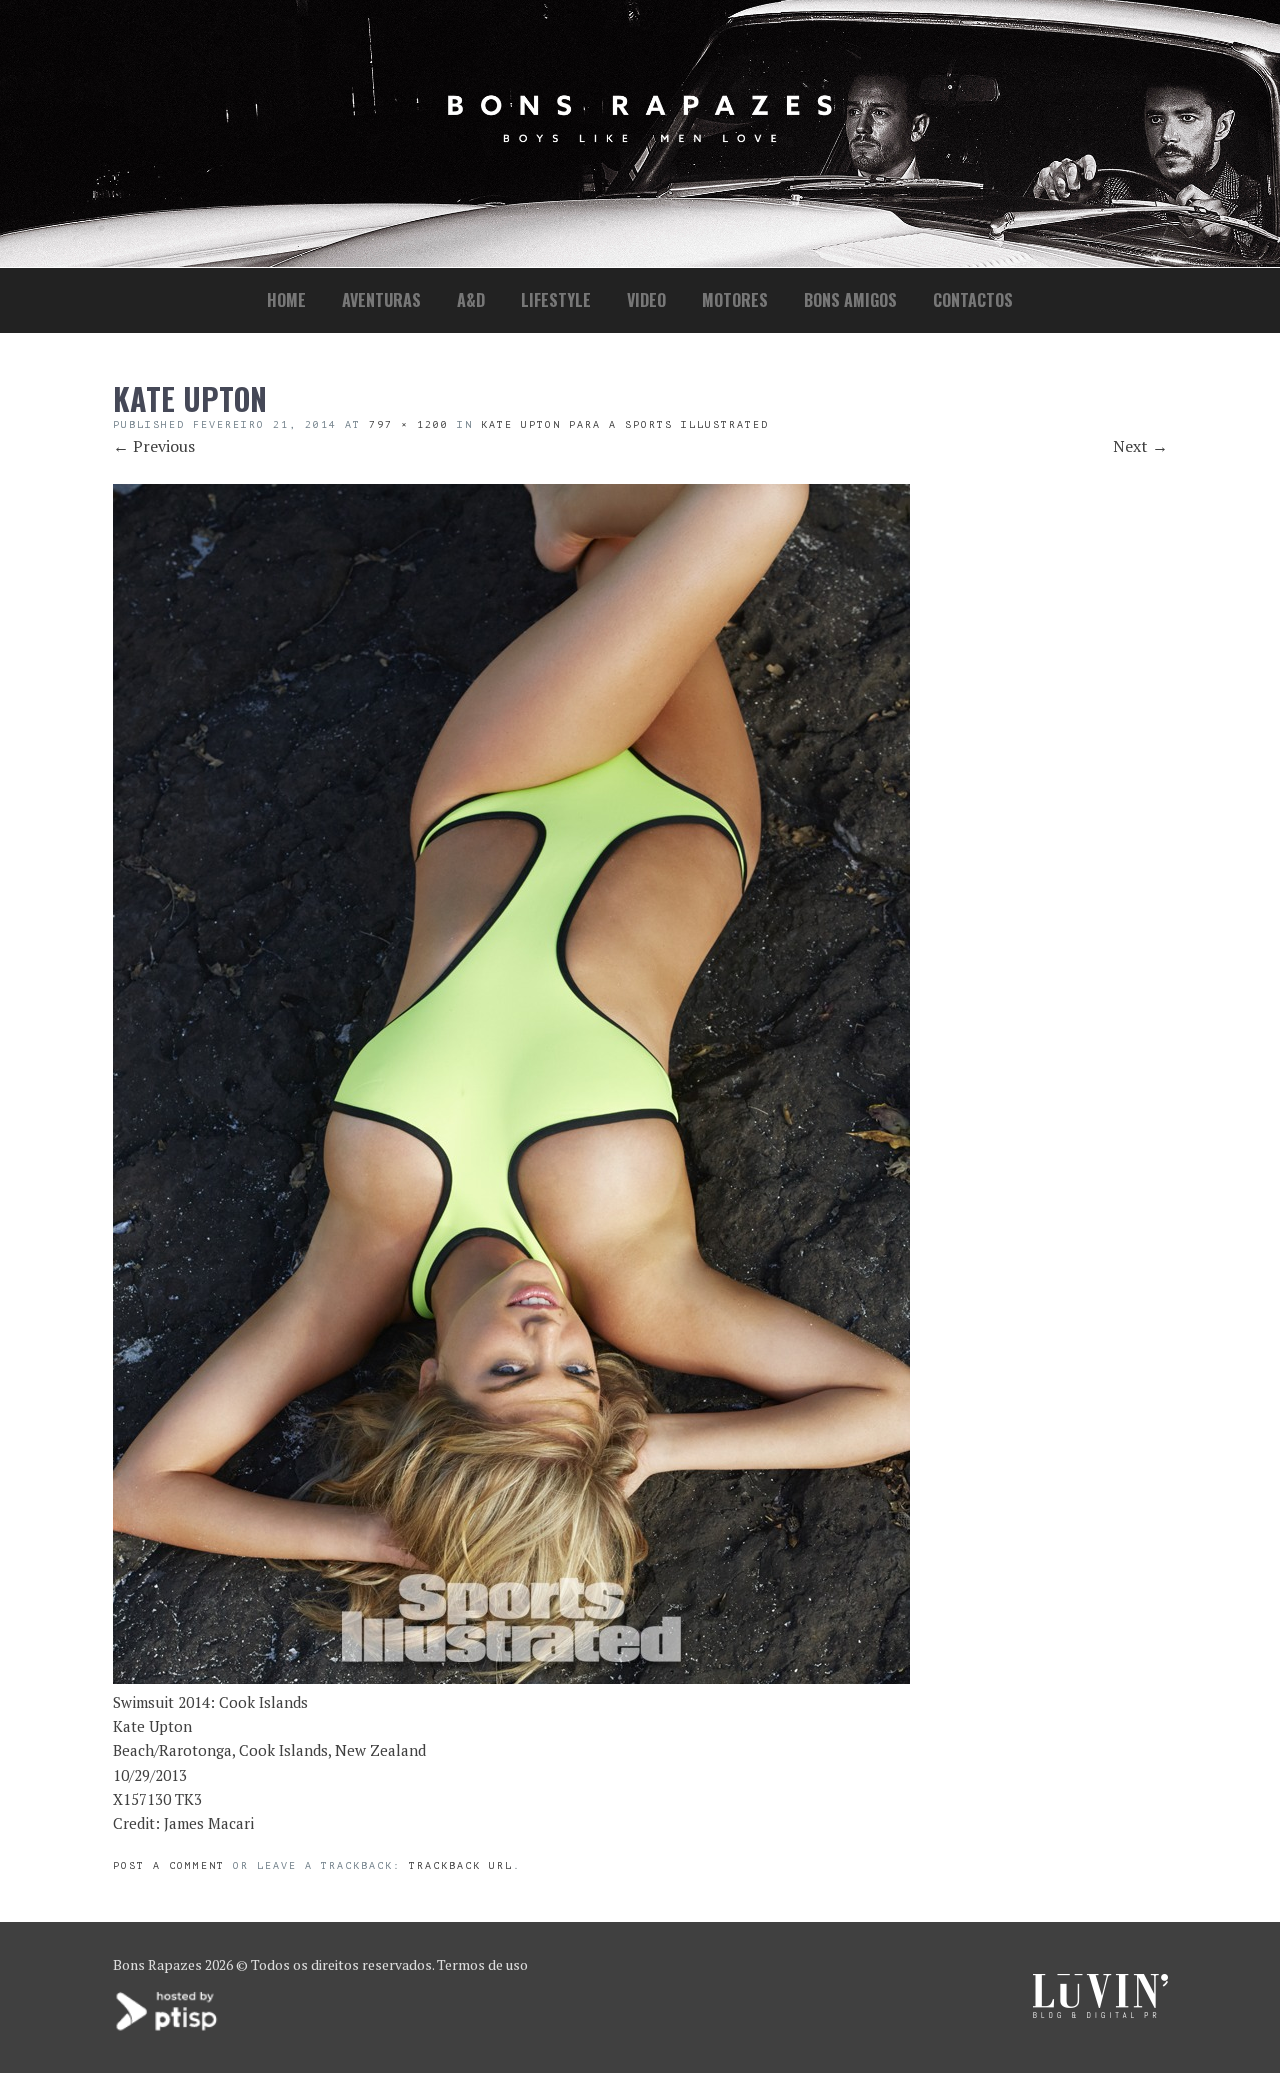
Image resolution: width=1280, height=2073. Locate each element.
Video (646, 300)
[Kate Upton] (511, 1678)
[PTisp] (168, 2028)
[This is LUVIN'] (1100, 2012)
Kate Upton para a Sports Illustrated (625, 424)
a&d (471, 300)
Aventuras (381, 300)
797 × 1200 (409, 424)
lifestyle (556, 300)
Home (286, 300)
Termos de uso (482, 1964)
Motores (735, 300)
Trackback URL (461, 1865)
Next (1140, 446)
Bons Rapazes (157, 1964)
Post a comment (169, 1865)
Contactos (973, 300)
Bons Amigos (850, 300)
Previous (154, 446)
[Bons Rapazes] (640, 137)
